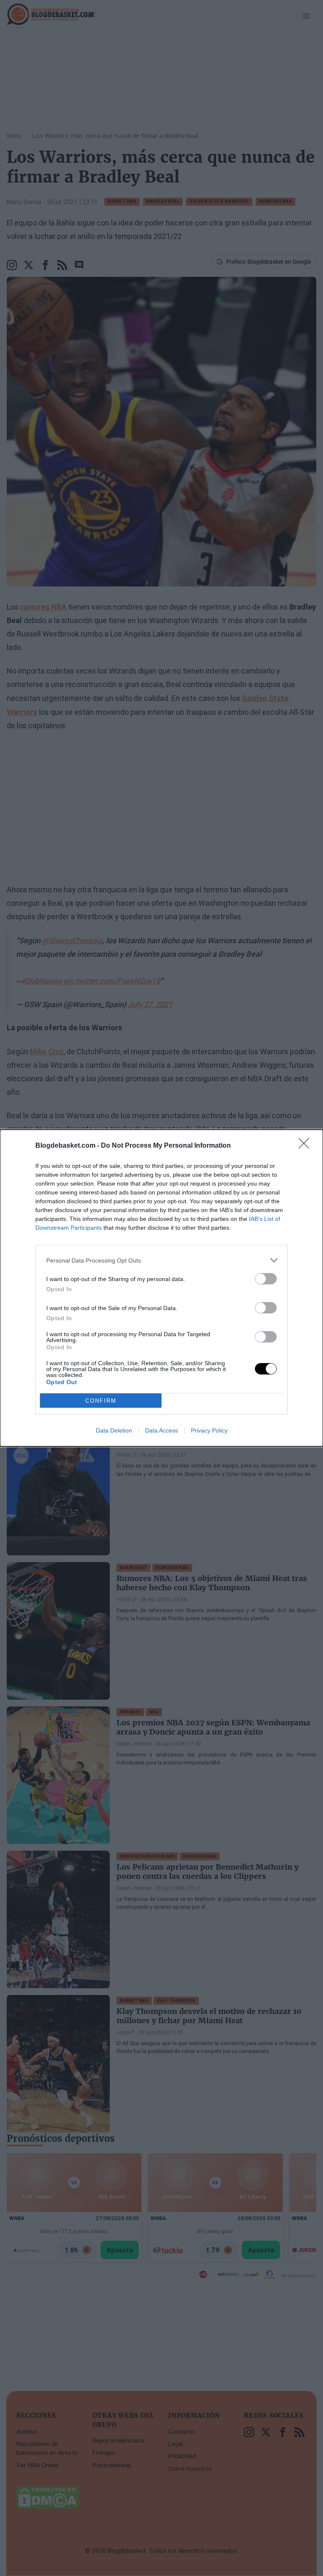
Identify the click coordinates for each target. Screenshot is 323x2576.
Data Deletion (114, 1430)
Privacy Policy (209, 1430)
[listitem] (161, 1260)
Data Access (161, 1430)
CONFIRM (101, 1401)
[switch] (266, 1279)
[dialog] (161, 1288)
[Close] (307, 1146)
